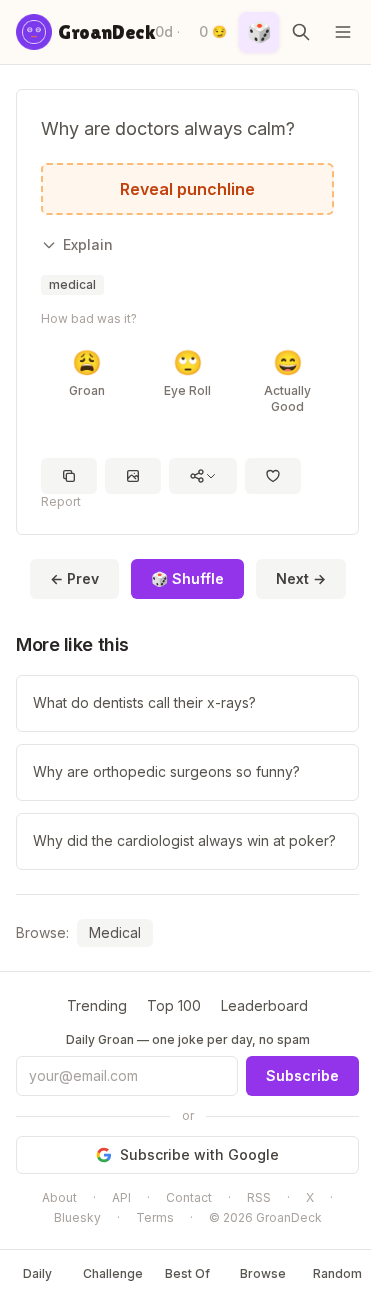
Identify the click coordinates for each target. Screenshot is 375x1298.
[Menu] (343, 32)
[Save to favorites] (273, 476)
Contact (189, 1197)
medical (72, 284)
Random (337, 1273)
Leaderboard (264, 1005)
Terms (155, 1217)
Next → (301, 578)
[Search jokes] (301, 32)
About (59, 1197)
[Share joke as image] (133, 476)
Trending (97, 1005)
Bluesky (77, 1217)
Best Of (187, 1273)
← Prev (74, 578)
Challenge (113, 1273)
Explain (88, 244)
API (121, 1197)
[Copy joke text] (69, 476)
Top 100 (174, 1005)
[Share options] (203, 476)
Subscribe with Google (199, 1154)
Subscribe (302, 1075)
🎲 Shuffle (187, 578)
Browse (263, 1273)
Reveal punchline (187, 189)
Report (61, 501)
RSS (259, 1197)
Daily (37, 1273)
